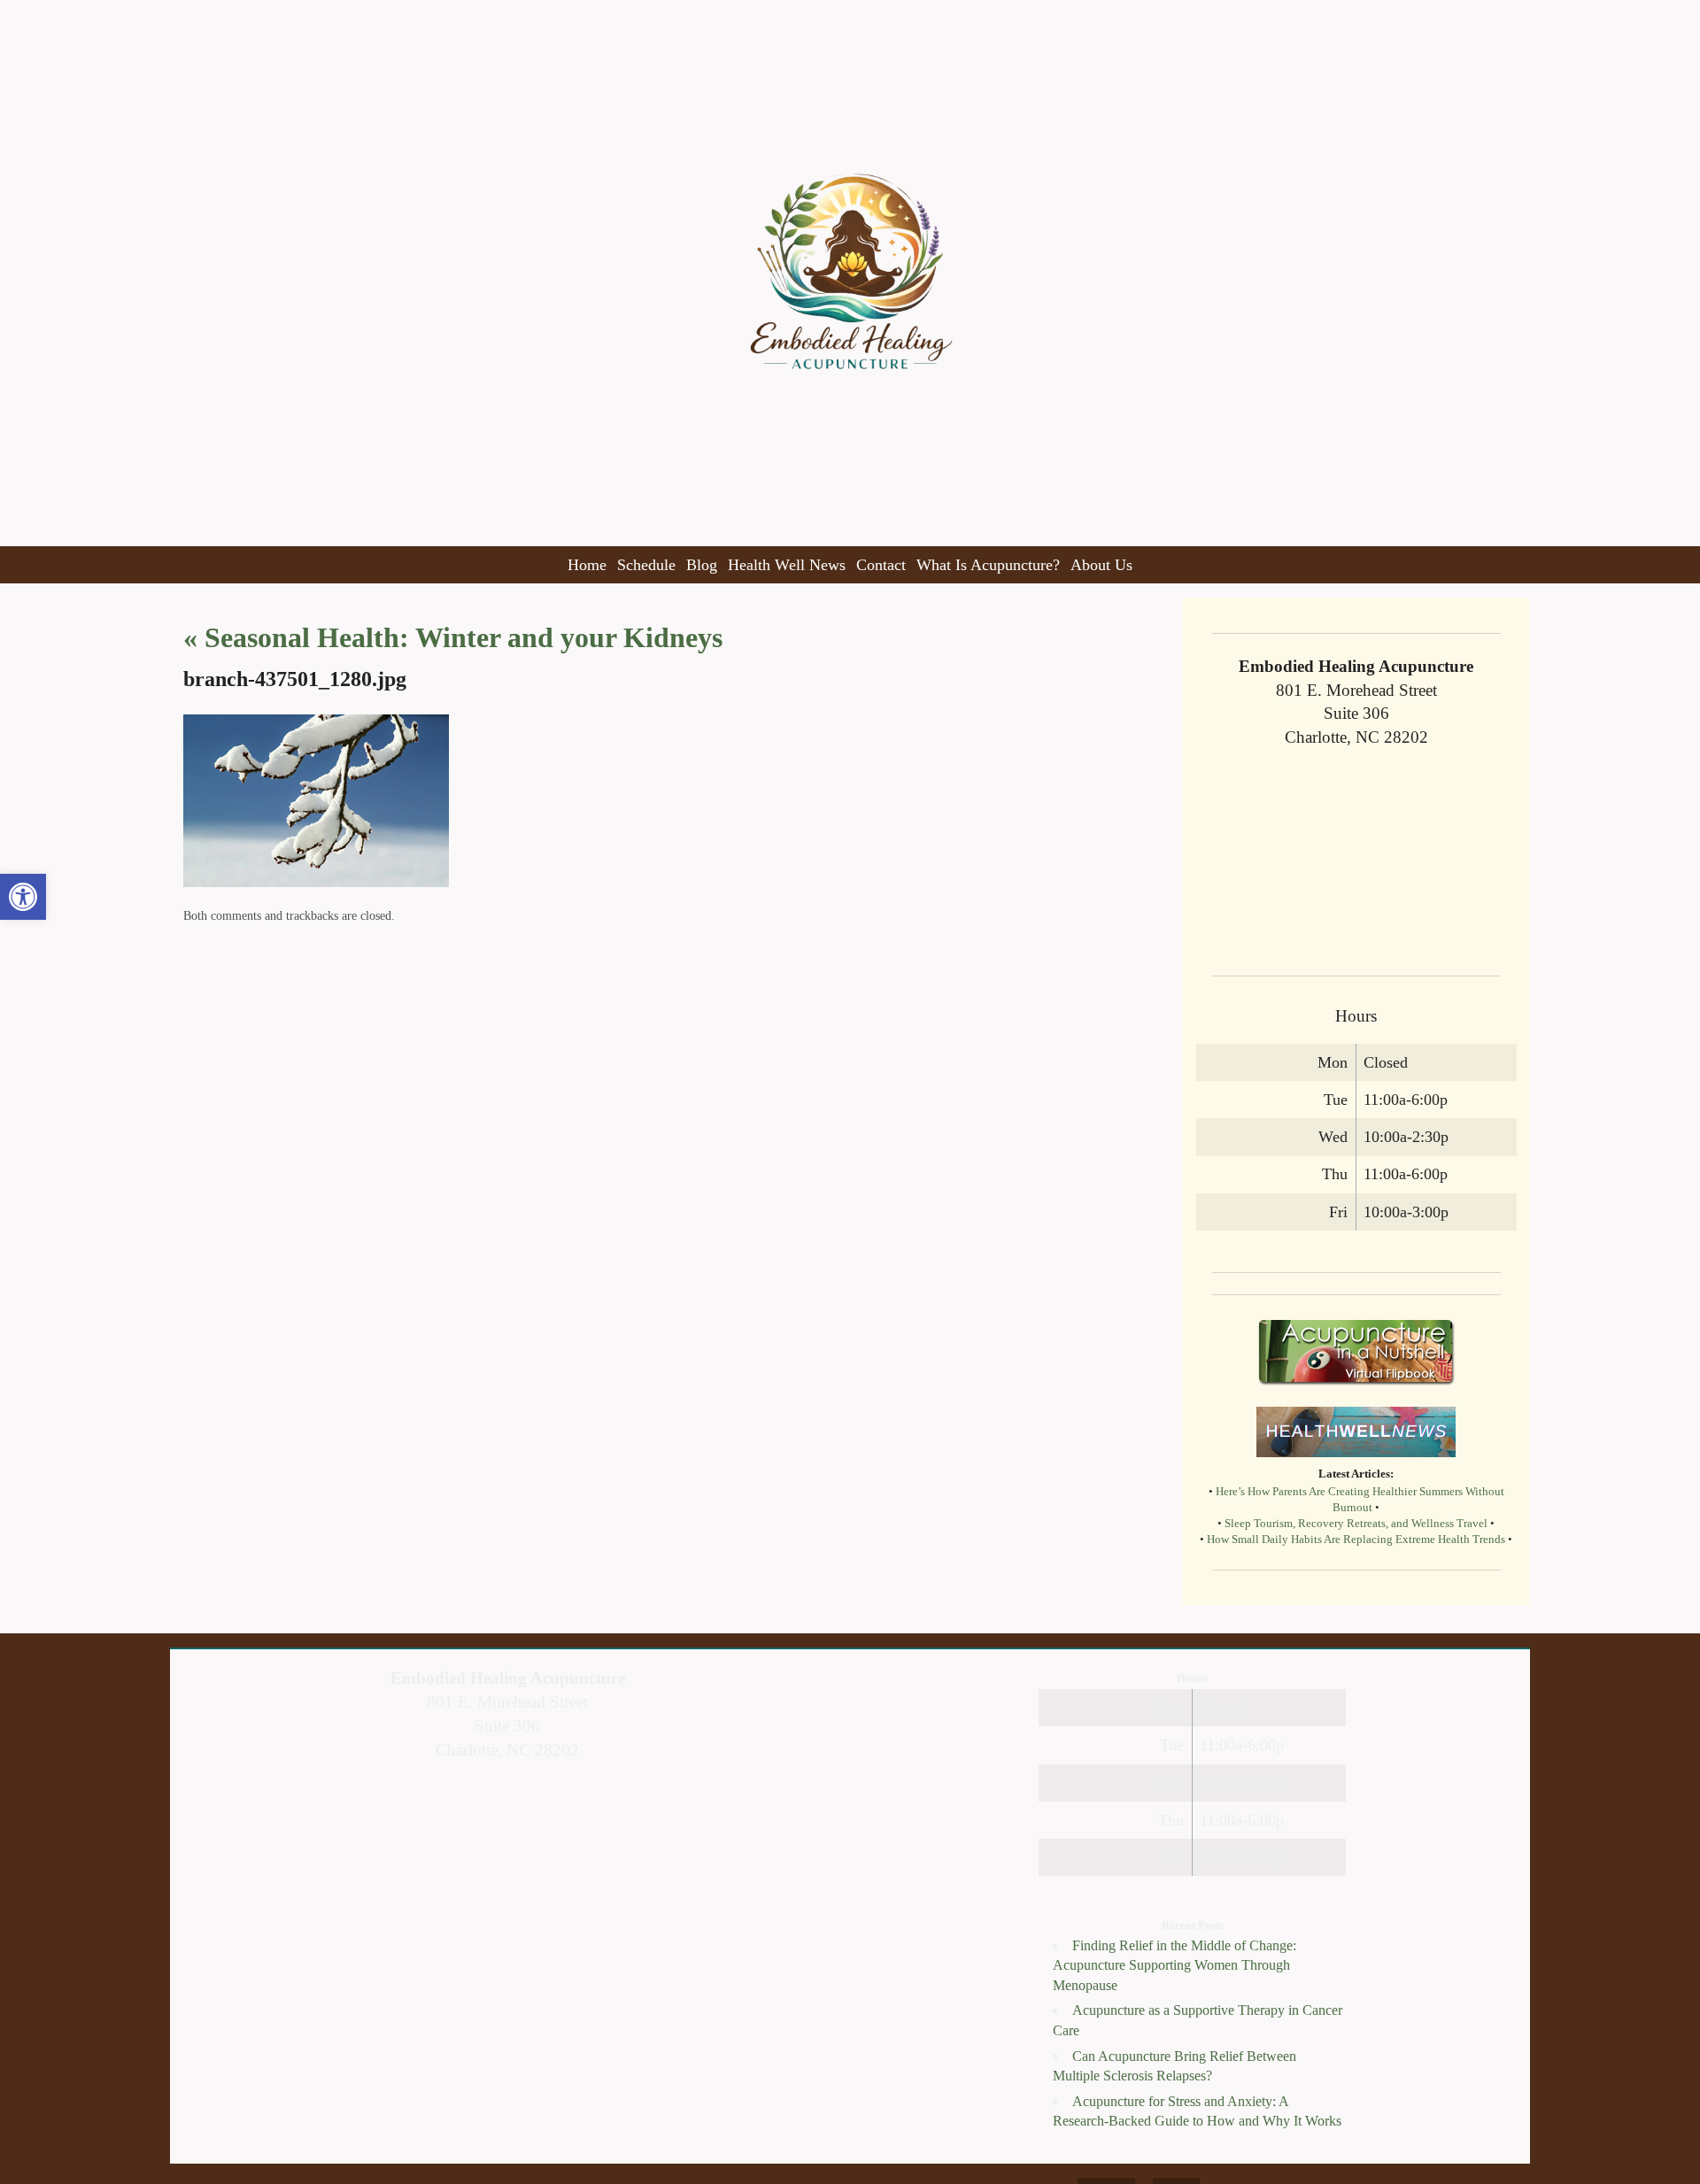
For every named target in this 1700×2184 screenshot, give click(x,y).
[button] (23, 897)
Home (587, 565)
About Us (1101, 565)
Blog (702, 565)
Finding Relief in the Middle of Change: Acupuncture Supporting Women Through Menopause (1175, 1965)
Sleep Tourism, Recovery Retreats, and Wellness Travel (1356, 1524)
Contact (881, 565)
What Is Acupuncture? (988, 565)
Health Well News (787, 565)
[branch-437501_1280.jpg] (316, 882)
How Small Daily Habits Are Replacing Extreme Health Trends (1356, 1540)
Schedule (646, 565)
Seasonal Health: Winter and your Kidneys (453, 637)
